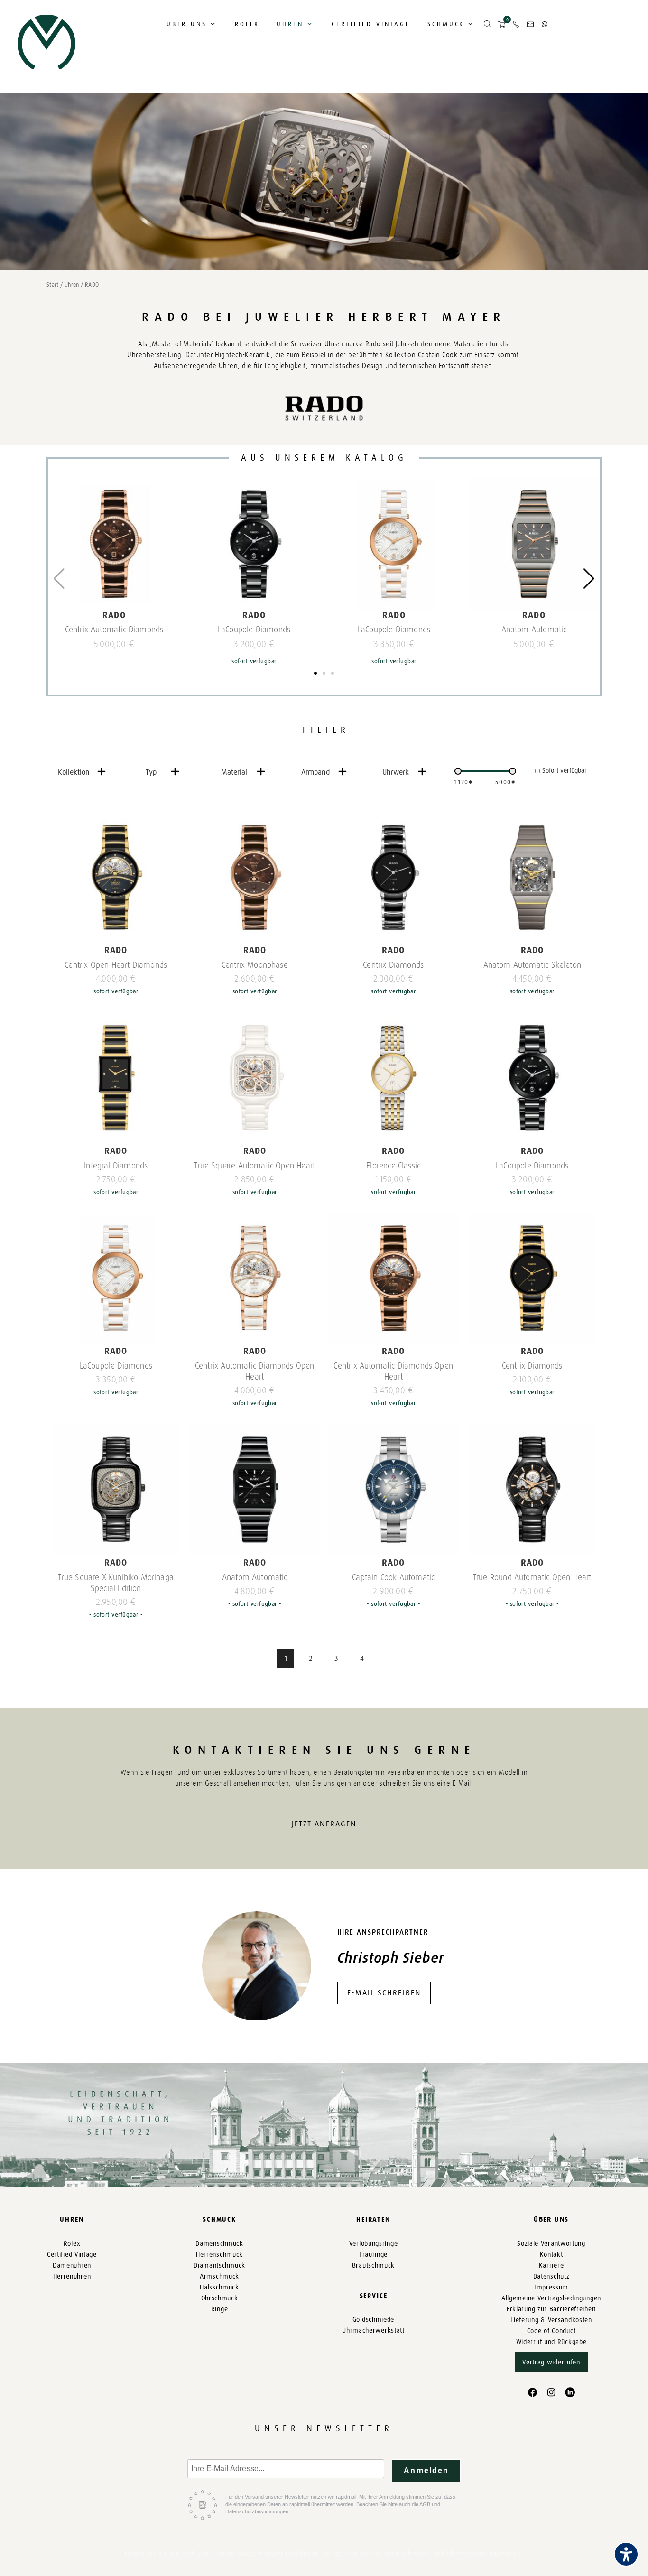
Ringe (220, 2309)
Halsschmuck (219, 2287)
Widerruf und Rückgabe (551, 2342)
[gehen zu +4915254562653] (545, 24)
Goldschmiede (373, 2320)
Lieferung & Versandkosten (551, 2320)
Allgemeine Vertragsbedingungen (551, 2298)
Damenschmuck (219, 2244)
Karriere (551, 2266)
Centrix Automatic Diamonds (114, 630)
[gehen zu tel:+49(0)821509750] (516, 24)
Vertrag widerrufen (551, 2362)
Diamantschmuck (219, 2266)
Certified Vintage (371, 24)
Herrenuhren (72, 2276)
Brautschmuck (373, 2266)
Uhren (290, 24)
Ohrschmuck (220, 2298)
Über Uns (187, 24)
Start (53, 285)
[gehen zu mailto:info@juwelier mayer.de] (530, 24)
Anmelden (426, 2470)
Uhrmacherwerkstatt (373, 2330)
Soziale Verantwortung (551, 2244)
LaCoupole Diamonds (254, 630)
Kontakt (551, 2255)
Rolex (247, 24)
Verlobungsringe (374, 2244)
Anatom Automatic (534, 630)
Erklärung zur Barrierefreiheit (551, 2309)
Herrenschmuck (219, 2255)
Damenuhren (72, 2266)
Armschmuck (219, 2276)
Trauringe (373, 2255)
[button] (487, 24)
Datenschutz (551, 2276)
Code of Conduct (551, 2331)
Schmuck (446, 24)
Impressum (551, 2287)
